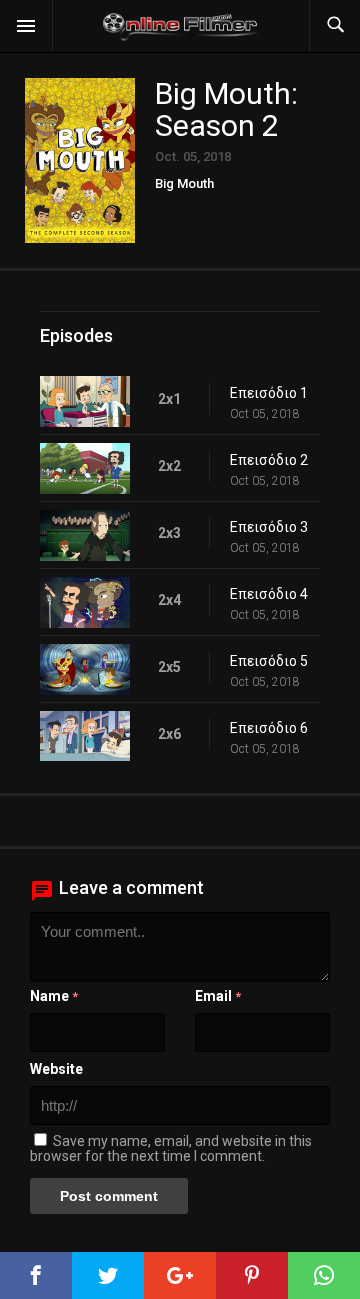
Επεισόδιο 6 (269, 728)
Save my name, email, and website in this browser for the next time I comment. (171, 1148)
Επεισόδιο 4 (269, 594)
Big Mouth (184, 183)
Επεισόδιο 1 (269, 393)
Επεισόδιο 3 (269, 527)
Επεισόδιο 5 (269, 661)
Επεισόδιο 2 (269, 460)
